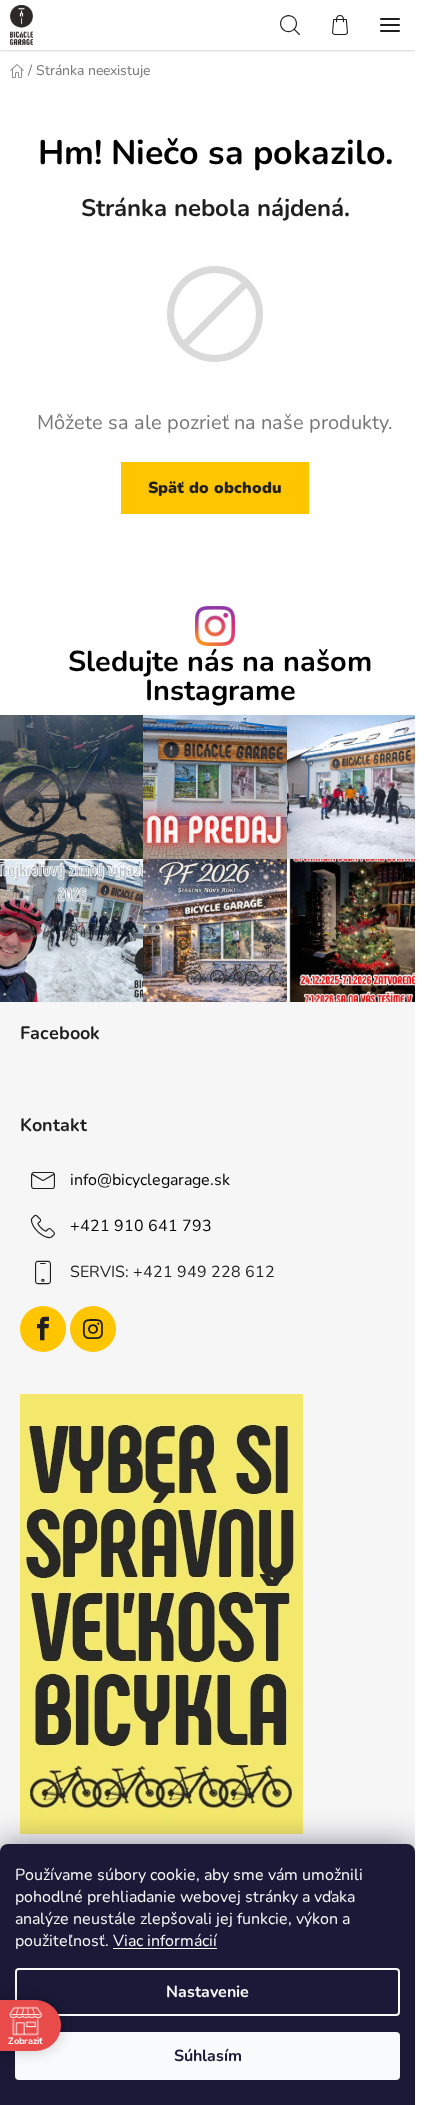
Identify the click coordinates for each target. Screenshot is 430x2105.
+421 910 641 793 (141, 1226)
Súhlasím (208, 2056)
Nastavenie (207, 1992)
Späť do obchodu (215, 488)
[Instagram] (93, 1329)
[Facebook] (43, 1329)
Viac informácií (165, 1941)
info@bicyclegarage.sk (150, 1180)
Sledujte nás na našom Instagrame (220, 677)
